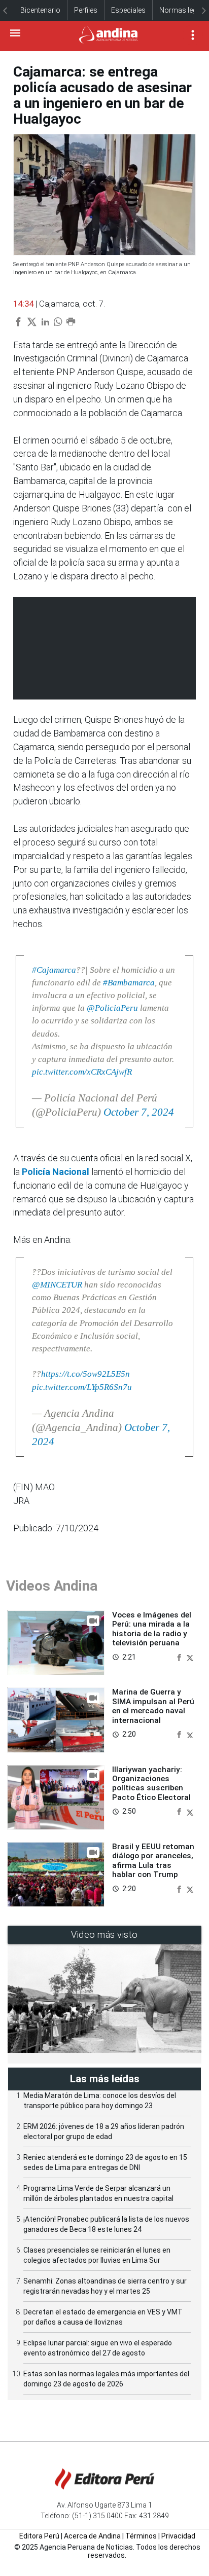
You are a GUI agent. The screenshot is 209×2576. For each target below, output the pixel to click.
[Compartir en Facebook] (180, 1657)
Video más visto (104, 1935)
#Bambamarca (129, 983)
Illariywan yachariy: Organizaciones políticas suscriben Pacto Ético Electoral (151, 1783)
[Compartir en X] (190, 1657)
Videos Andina (52, 1586)
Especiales (128, 10)
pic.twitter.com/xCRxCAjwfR (82, 1072)
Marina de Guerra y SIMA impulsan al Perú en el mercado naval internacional (153, 1706)
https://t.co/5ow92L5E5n (85, 1374)
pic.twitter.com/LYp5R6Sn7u (82, 1387)
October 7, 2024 (139, 1112)
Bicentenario (40, 10)
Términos (141, 2536)
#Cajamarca (54, 970)
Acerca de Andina (92, 2536)
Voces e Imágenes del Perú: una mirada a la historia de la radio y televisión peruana (152, 1629)
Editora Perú (39, 2536)
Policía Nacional (56, 1172)
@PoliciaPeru (112, 1008)
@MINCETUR (57, 1285)
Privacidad (178, 2536)
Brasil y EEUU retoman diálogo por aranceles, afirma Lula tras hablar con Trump (153, 1861)
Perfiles (86, 10)
